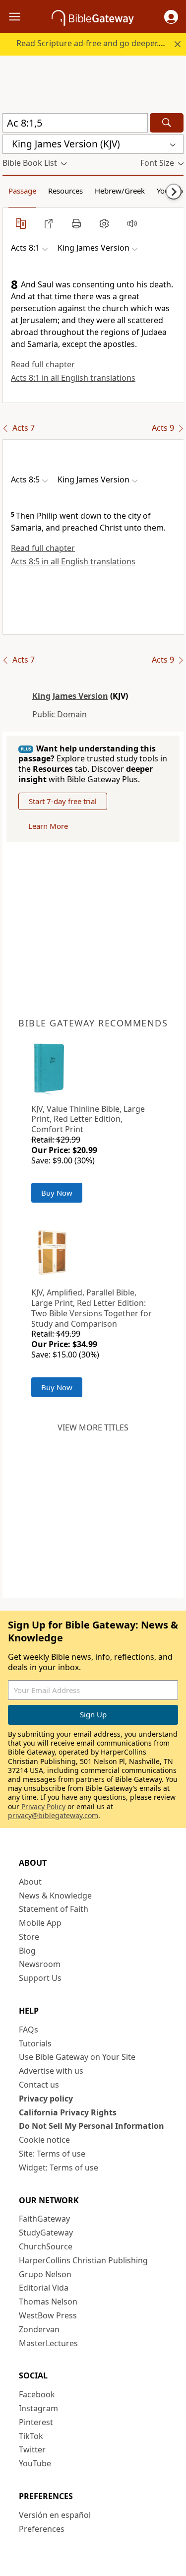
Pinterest (36, 2422)
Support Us (40, 1978)
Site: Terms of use (52, 2154)
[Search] (167, 123)
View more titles (93, 1427)
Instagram (38, 2408)
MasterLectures (48, 2343)
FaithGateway (44, 2219)
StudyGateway (46, 2233)
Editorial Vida (44, 2288)
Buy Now (57, 1193)
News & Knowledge (55, 1896)
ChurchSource (46, 2246)
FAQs (29, 2030)
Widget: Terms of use (59, 2168)
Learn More (48, 826)
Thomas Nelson (48, 2302)
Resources (65, 191)
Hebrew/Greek (120, 191)
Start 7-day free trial (63, 801)
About (30, 1882)
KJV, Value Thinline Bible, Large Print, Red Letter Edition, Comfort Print (88, 1119)
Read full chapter (43, 364)
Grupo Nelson (45, 2274)
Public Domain (60, 714)
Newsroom (40, 1964)
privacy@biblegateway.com (53, 1815)
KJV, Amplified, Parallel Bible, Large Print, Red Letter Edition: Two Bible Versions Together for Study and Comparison (92, 1308)
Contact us (39, 2085)
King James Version (70, 696)
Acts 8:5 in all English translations (73, 561)
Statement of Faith (54, 1909)
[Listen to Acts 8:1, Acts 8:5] (132, 223)
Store (29, 1937)
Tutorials (35, 2043)
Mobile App (40, 1923)
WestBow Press (48, 2315)
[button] (171, 17)
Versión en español (55, 2515)
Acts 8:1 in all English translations (73, 378)
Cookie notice (44, 2140)
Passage (22, 191)
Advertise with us (51, 2071)
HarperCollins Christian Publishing (83, 2260)
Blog (27, 1951)
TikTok (31, 2436)
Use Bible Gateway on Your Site (77, 2057)
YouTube (35, 2463)
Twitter (32, 2449)
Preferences (42, 2529)
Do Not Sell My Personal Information (92, 2126)
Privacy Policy (43, 1806)
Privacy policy (46, 2099)
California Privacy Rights (68, 2112)
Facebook (37, 2394)
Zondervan (39, 2329)
